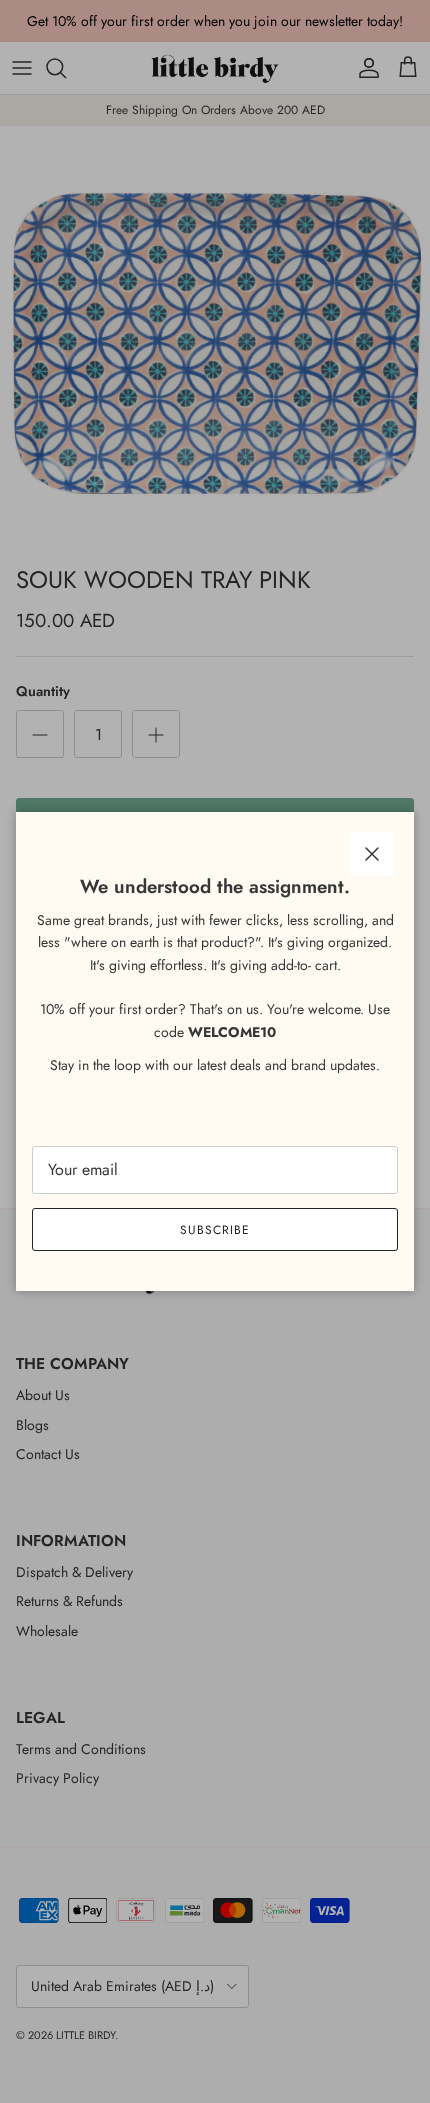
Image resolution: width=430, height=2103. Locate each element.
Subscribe (215, 1230)
